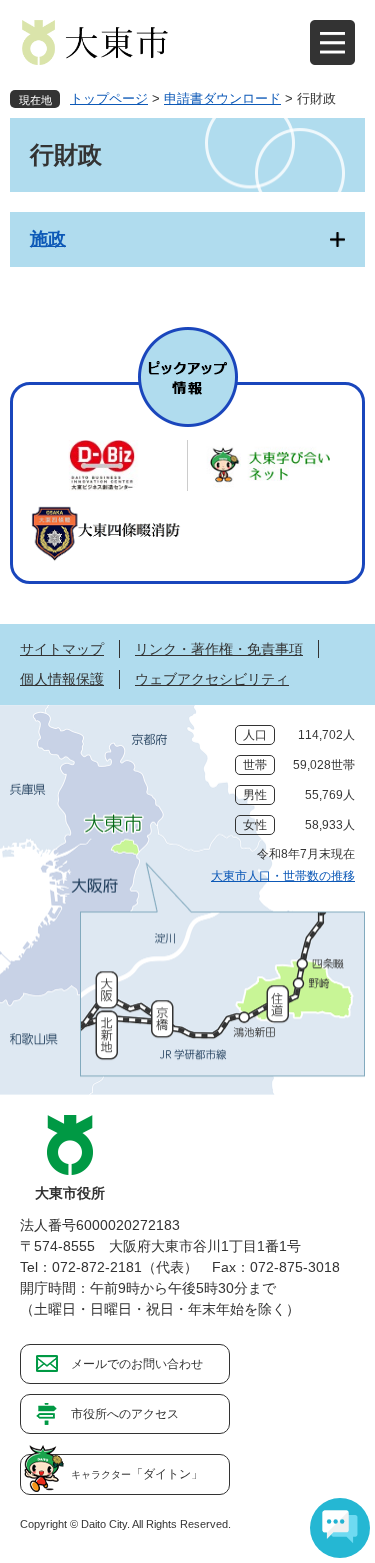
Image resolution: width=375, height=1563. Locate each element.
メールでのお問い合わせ (137, 1364)
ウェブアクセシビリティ (212, 679)
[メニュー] (332, 42)
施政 (48, 239)
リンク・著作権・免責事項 (219, 649)
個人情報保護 (62, 679)
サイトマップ (62, 649)
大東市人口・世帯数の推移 (283, 876)
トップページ (109, 98)
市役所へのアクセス (125, 1414)
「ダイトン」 (137, 1474)
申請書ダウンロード (222, 98)
